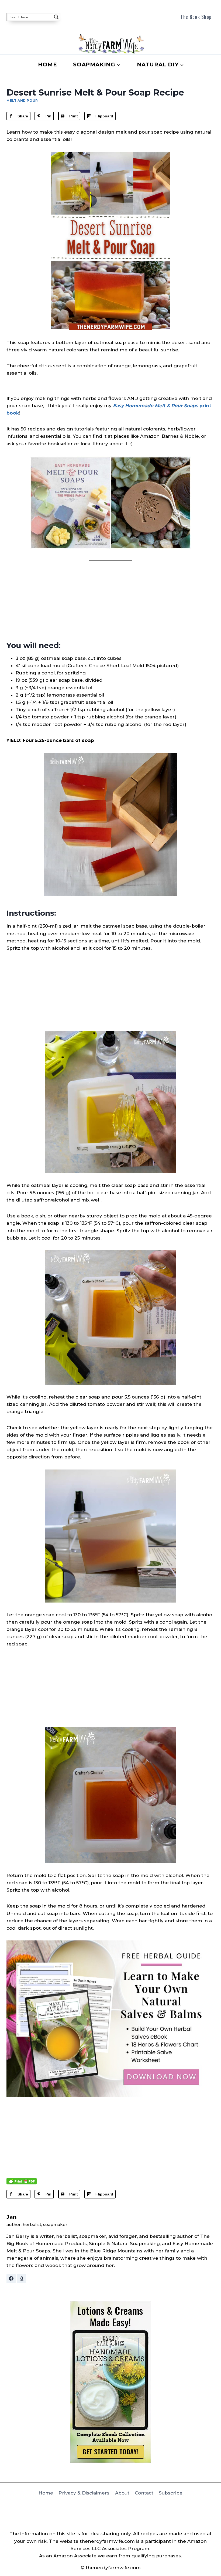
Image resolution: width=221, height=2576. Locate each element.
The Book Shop (196, 17)
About (122, 2493)
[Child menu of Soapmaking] (97, 65)
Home (47, 65)
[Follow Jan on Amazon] (22, 2279)
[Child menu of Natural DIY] (160, 65)
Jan (12, 2217)
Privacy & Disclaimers (84, 2493)
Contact (144, 2493)
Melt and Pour (22, 101)
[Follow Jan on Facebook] (11, 2279)
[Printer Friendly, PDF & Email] (22, 2181)
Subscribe (171, 2493)
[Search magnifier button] (56, 17)
